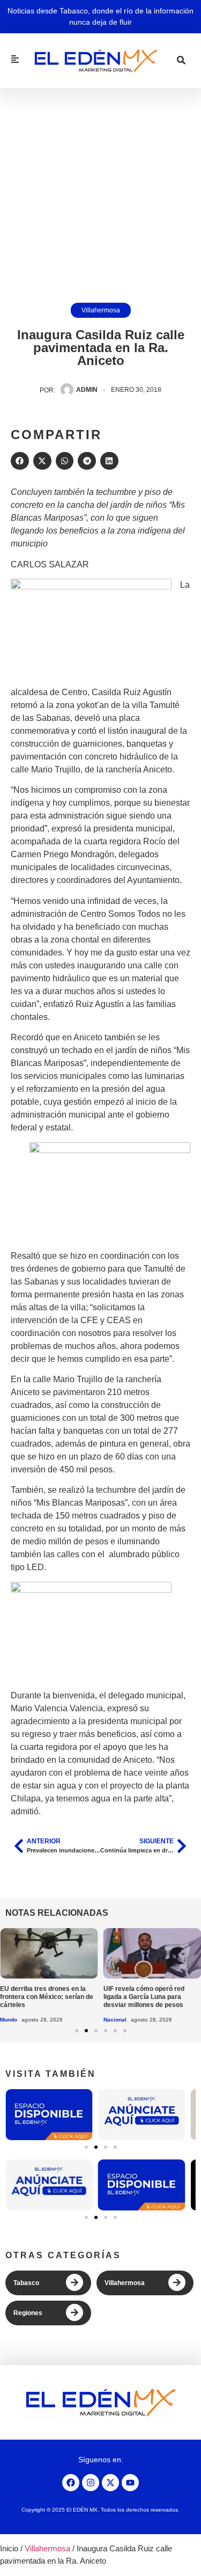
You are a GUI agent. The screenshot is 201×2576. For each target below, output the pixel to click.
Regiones (28, 2313)
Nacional (115, 2020)
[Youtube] (130, 2483)
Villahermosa (101, 310)
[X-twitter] (110, 2483)
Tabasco (26, 2283)
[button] (20, 461)
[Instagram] (91, 2483)
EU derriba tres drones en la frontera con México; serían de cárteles (47, 1997)
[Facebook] (71, 2483)
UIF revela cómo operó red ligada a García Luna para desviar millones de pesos (144, 1997)
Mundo (9, 2020)
